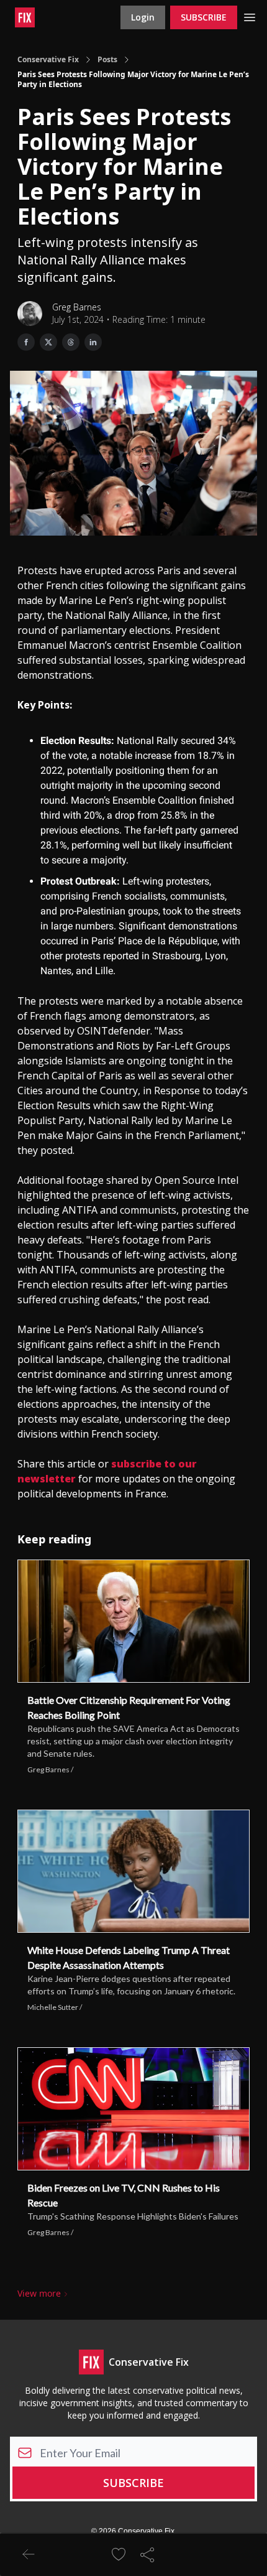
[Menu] (250, 16)
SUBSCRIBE (204, 17)
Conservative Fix (48, 60)
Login (143, 17)
